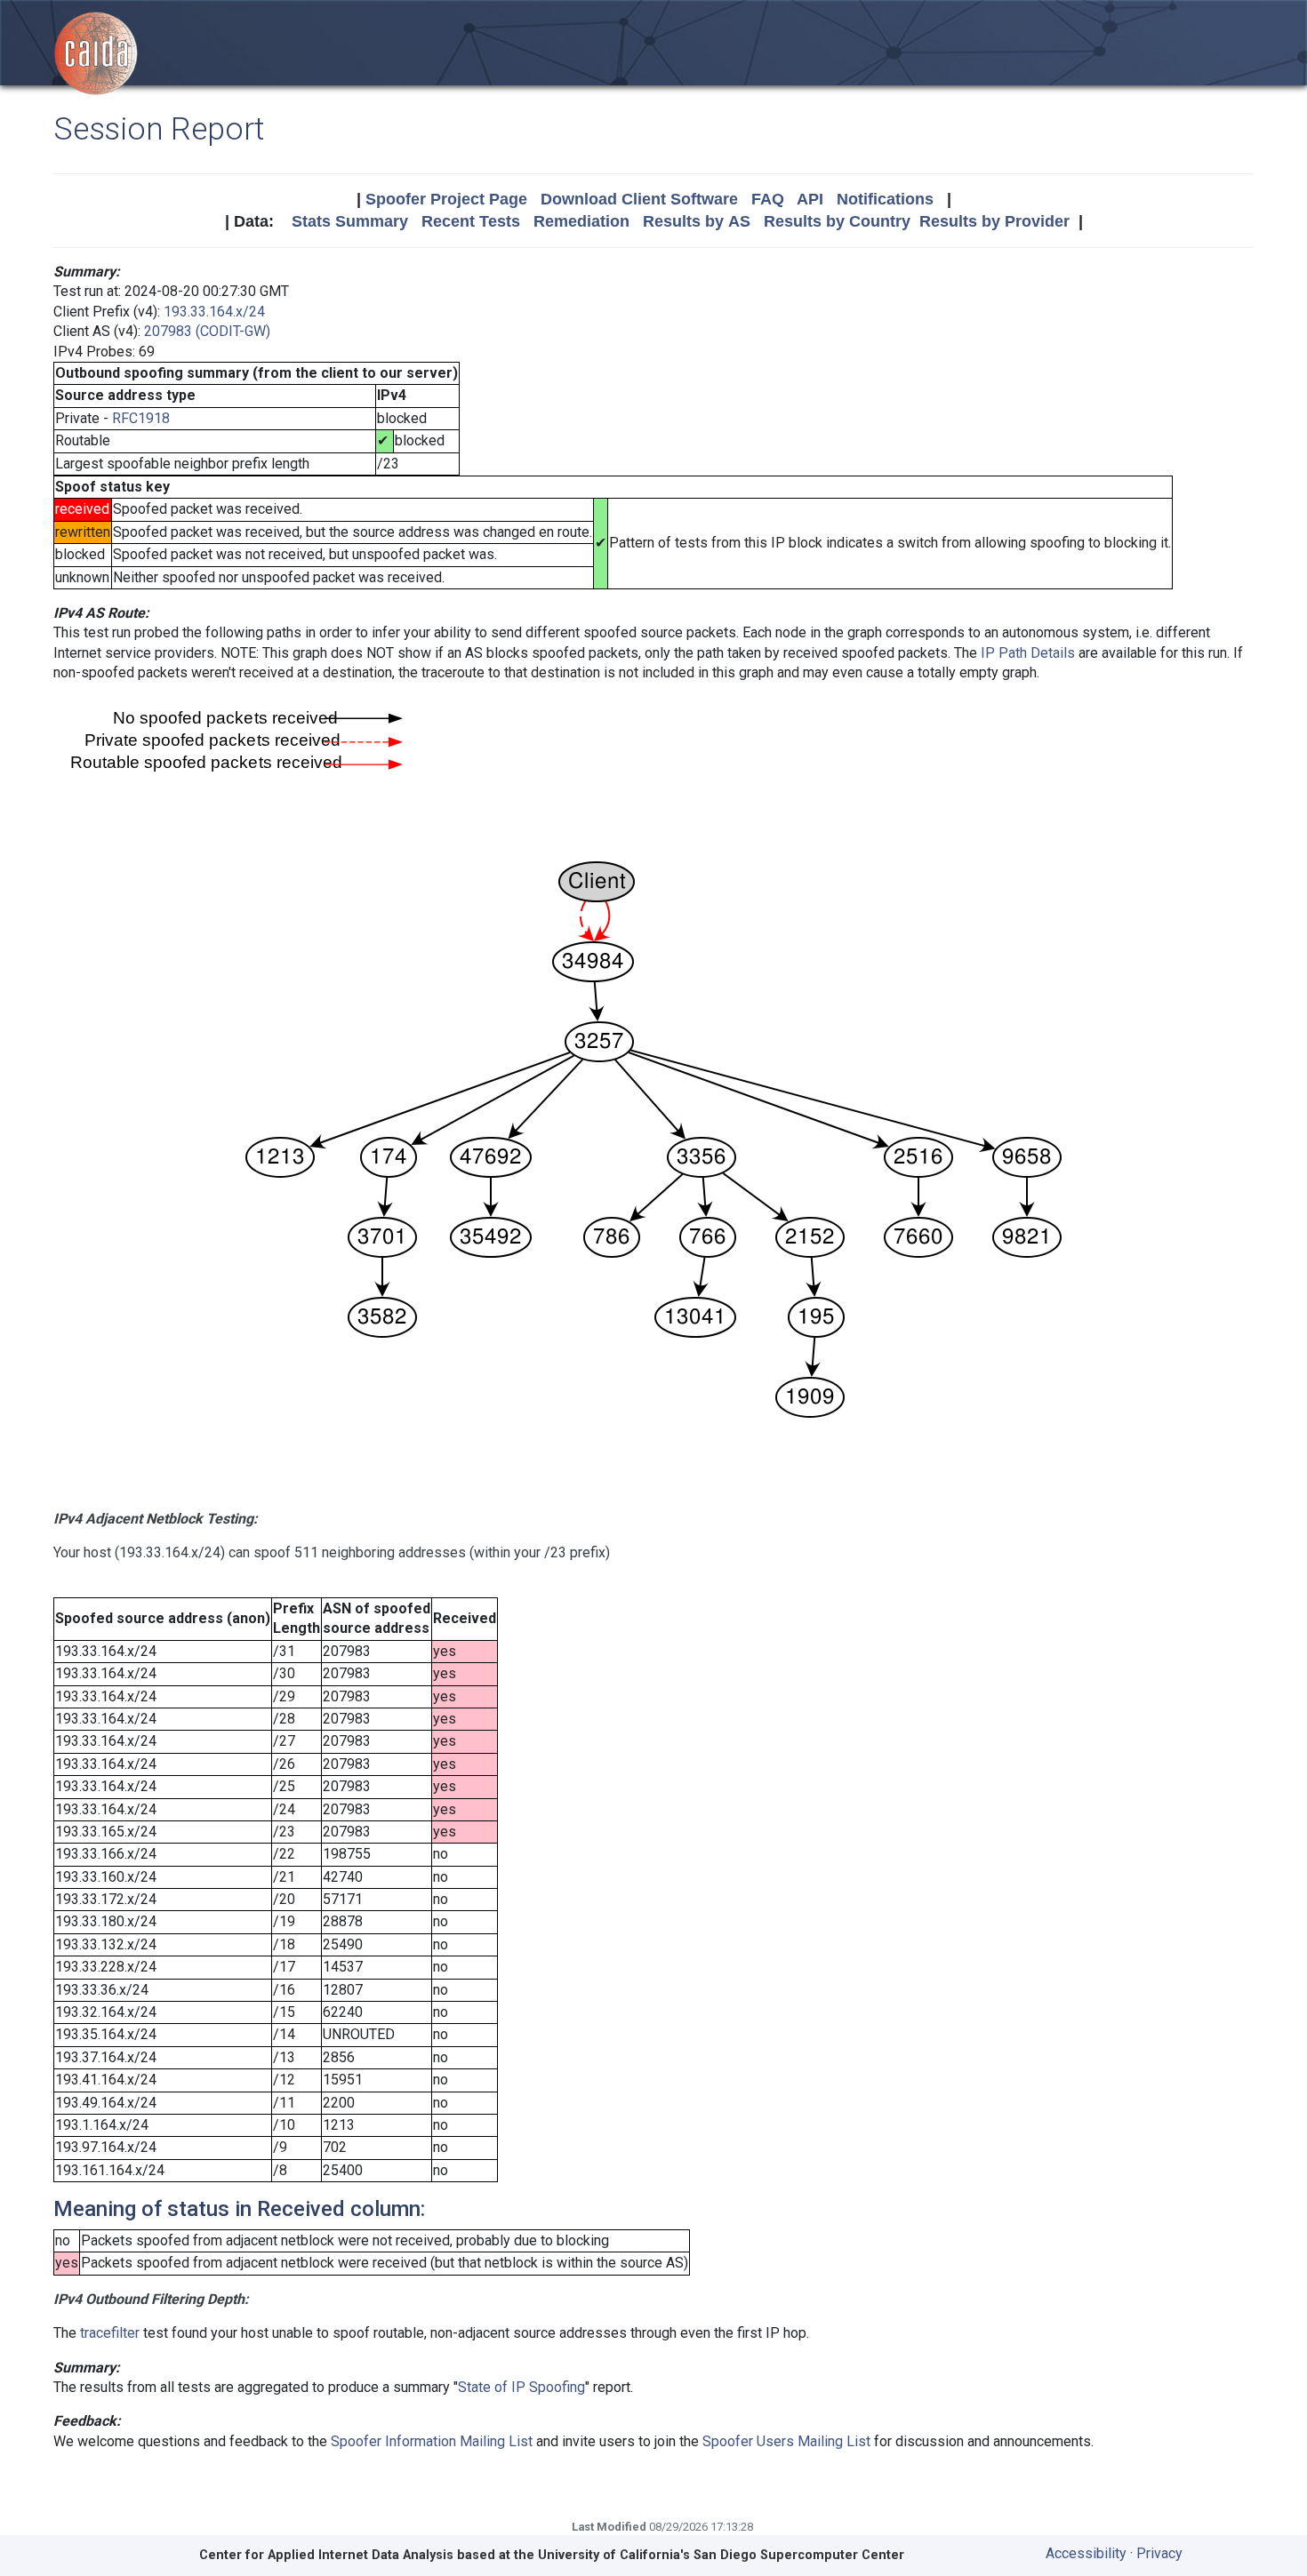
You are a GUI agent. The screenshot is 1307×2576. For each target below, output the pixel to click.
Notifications (885, 199)
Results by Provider (994, 221)
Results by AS (697, 221)
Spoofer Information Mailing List (432, 2441)
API (810, 199)
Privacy (1159, 2553)
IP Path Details (1028, 653)
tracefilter (110, 2333)
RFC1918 (141, 418)
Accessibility (1086, 2553)
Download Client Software (639, 199)
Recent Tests (471, 221)
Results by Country (837, 221)
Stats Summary (350, 221)
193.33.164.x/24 (214, 312)
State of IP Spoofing (521, 2387)
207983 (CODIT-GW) (207, 331)
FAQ (768, 199)
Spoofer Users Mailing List (786, 2441)
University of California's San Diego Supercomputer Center (721, 2555)
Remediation (581, 221)
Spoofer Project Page (446, 199)
